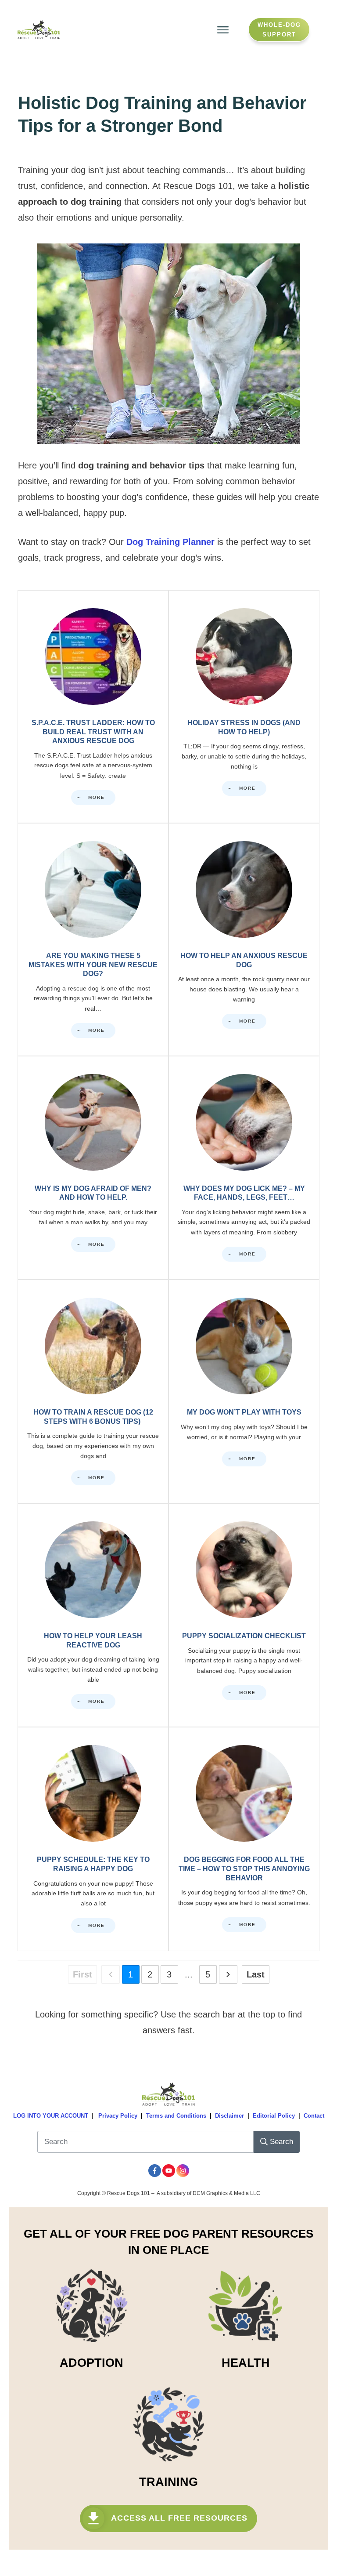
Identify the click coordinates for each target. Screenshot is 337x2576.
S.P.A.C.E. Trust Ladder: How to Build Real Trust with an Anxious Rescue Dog (93, 707)
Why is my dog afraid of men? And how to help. (93, 1168)
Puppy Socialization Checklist (244, 1615)
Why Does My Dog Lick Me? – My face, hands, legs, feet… (244, 1168)
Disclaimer (229, 2116)
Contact (314, 2116)
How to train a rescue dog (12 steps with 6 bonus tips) (93, 1391)
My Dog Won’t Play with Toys (244, 1391)
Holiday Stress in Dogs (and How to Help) (244, 707)
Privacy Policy (118, 2116)
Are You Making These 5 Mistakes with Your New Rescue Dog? (93, 940)
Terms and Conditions (176, 2116)
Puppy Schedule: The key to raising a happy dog (93, 1839)
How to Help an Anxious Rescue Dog (244, 940)
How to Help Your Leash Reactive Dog (93, 1615)
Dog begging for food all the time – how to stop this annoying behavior (244, 1839)
